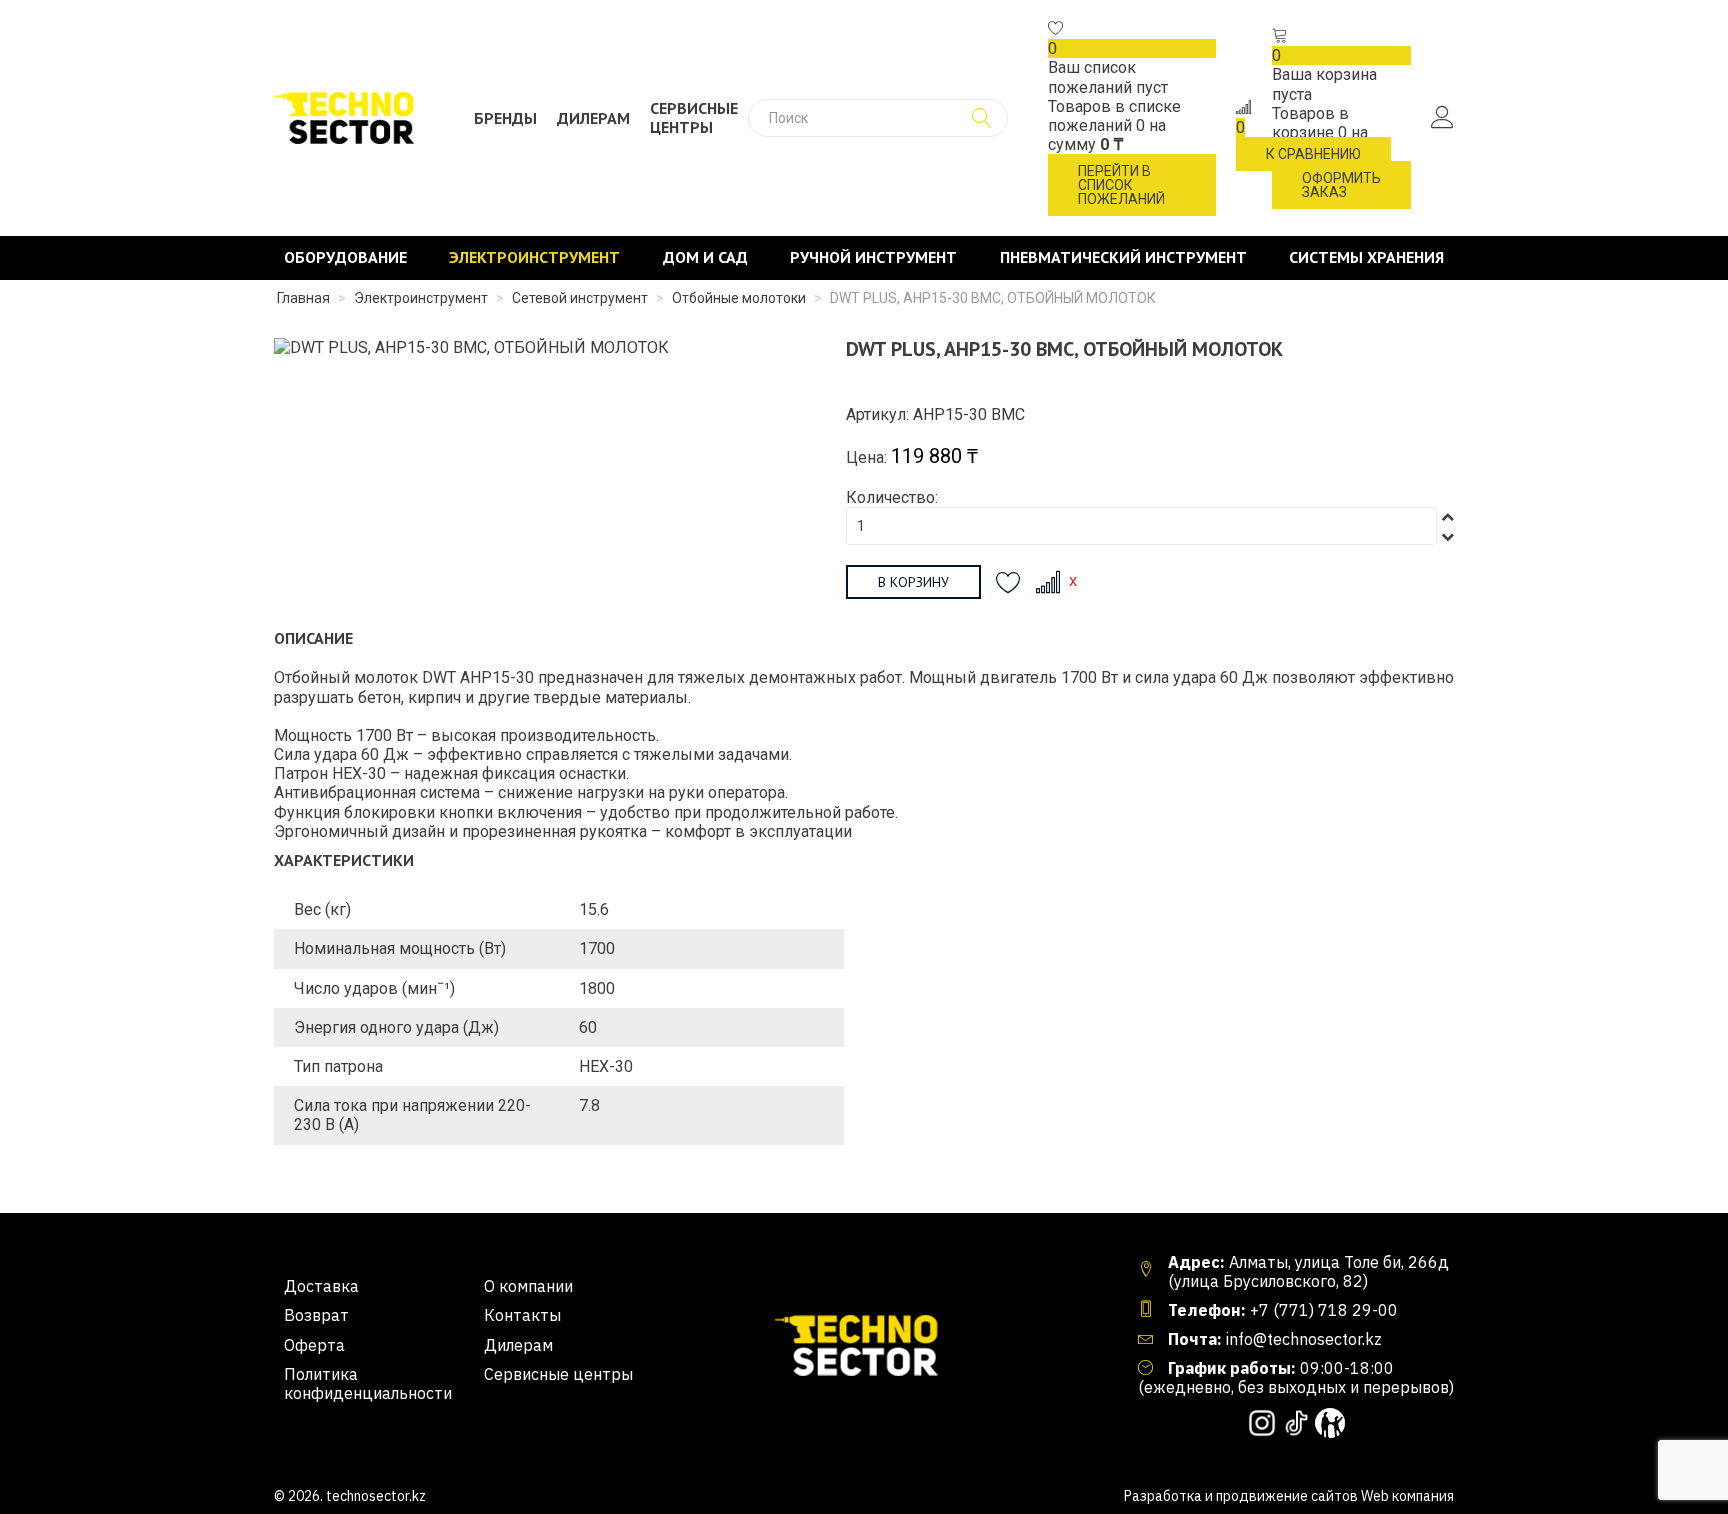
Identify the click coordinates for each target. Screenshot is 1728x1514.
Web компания (1407, 1496)
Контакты (522, 1315)
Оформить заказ (1341, 185)
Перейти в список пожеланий (1121, 185)
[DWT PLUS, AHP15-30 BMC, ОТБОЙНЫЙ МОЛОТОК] (471, 346)
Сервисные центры (694, 118)
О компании (528, 1286)
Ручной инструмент (873, 257)
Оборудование (345, 257)
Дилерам (593, 118)
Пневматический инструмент (1123, 257)
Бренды (505, 118)
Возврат (316, 1315)
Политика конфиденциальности (368, 1384)
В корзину (913, 582)
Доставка (321, 1286)
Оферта (314, 1345)
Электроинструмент (534, 257)
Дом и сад (705, 257)
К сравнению (1313, 154)
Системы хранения (1366, 257)
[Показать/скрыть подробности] (1056, 29)
